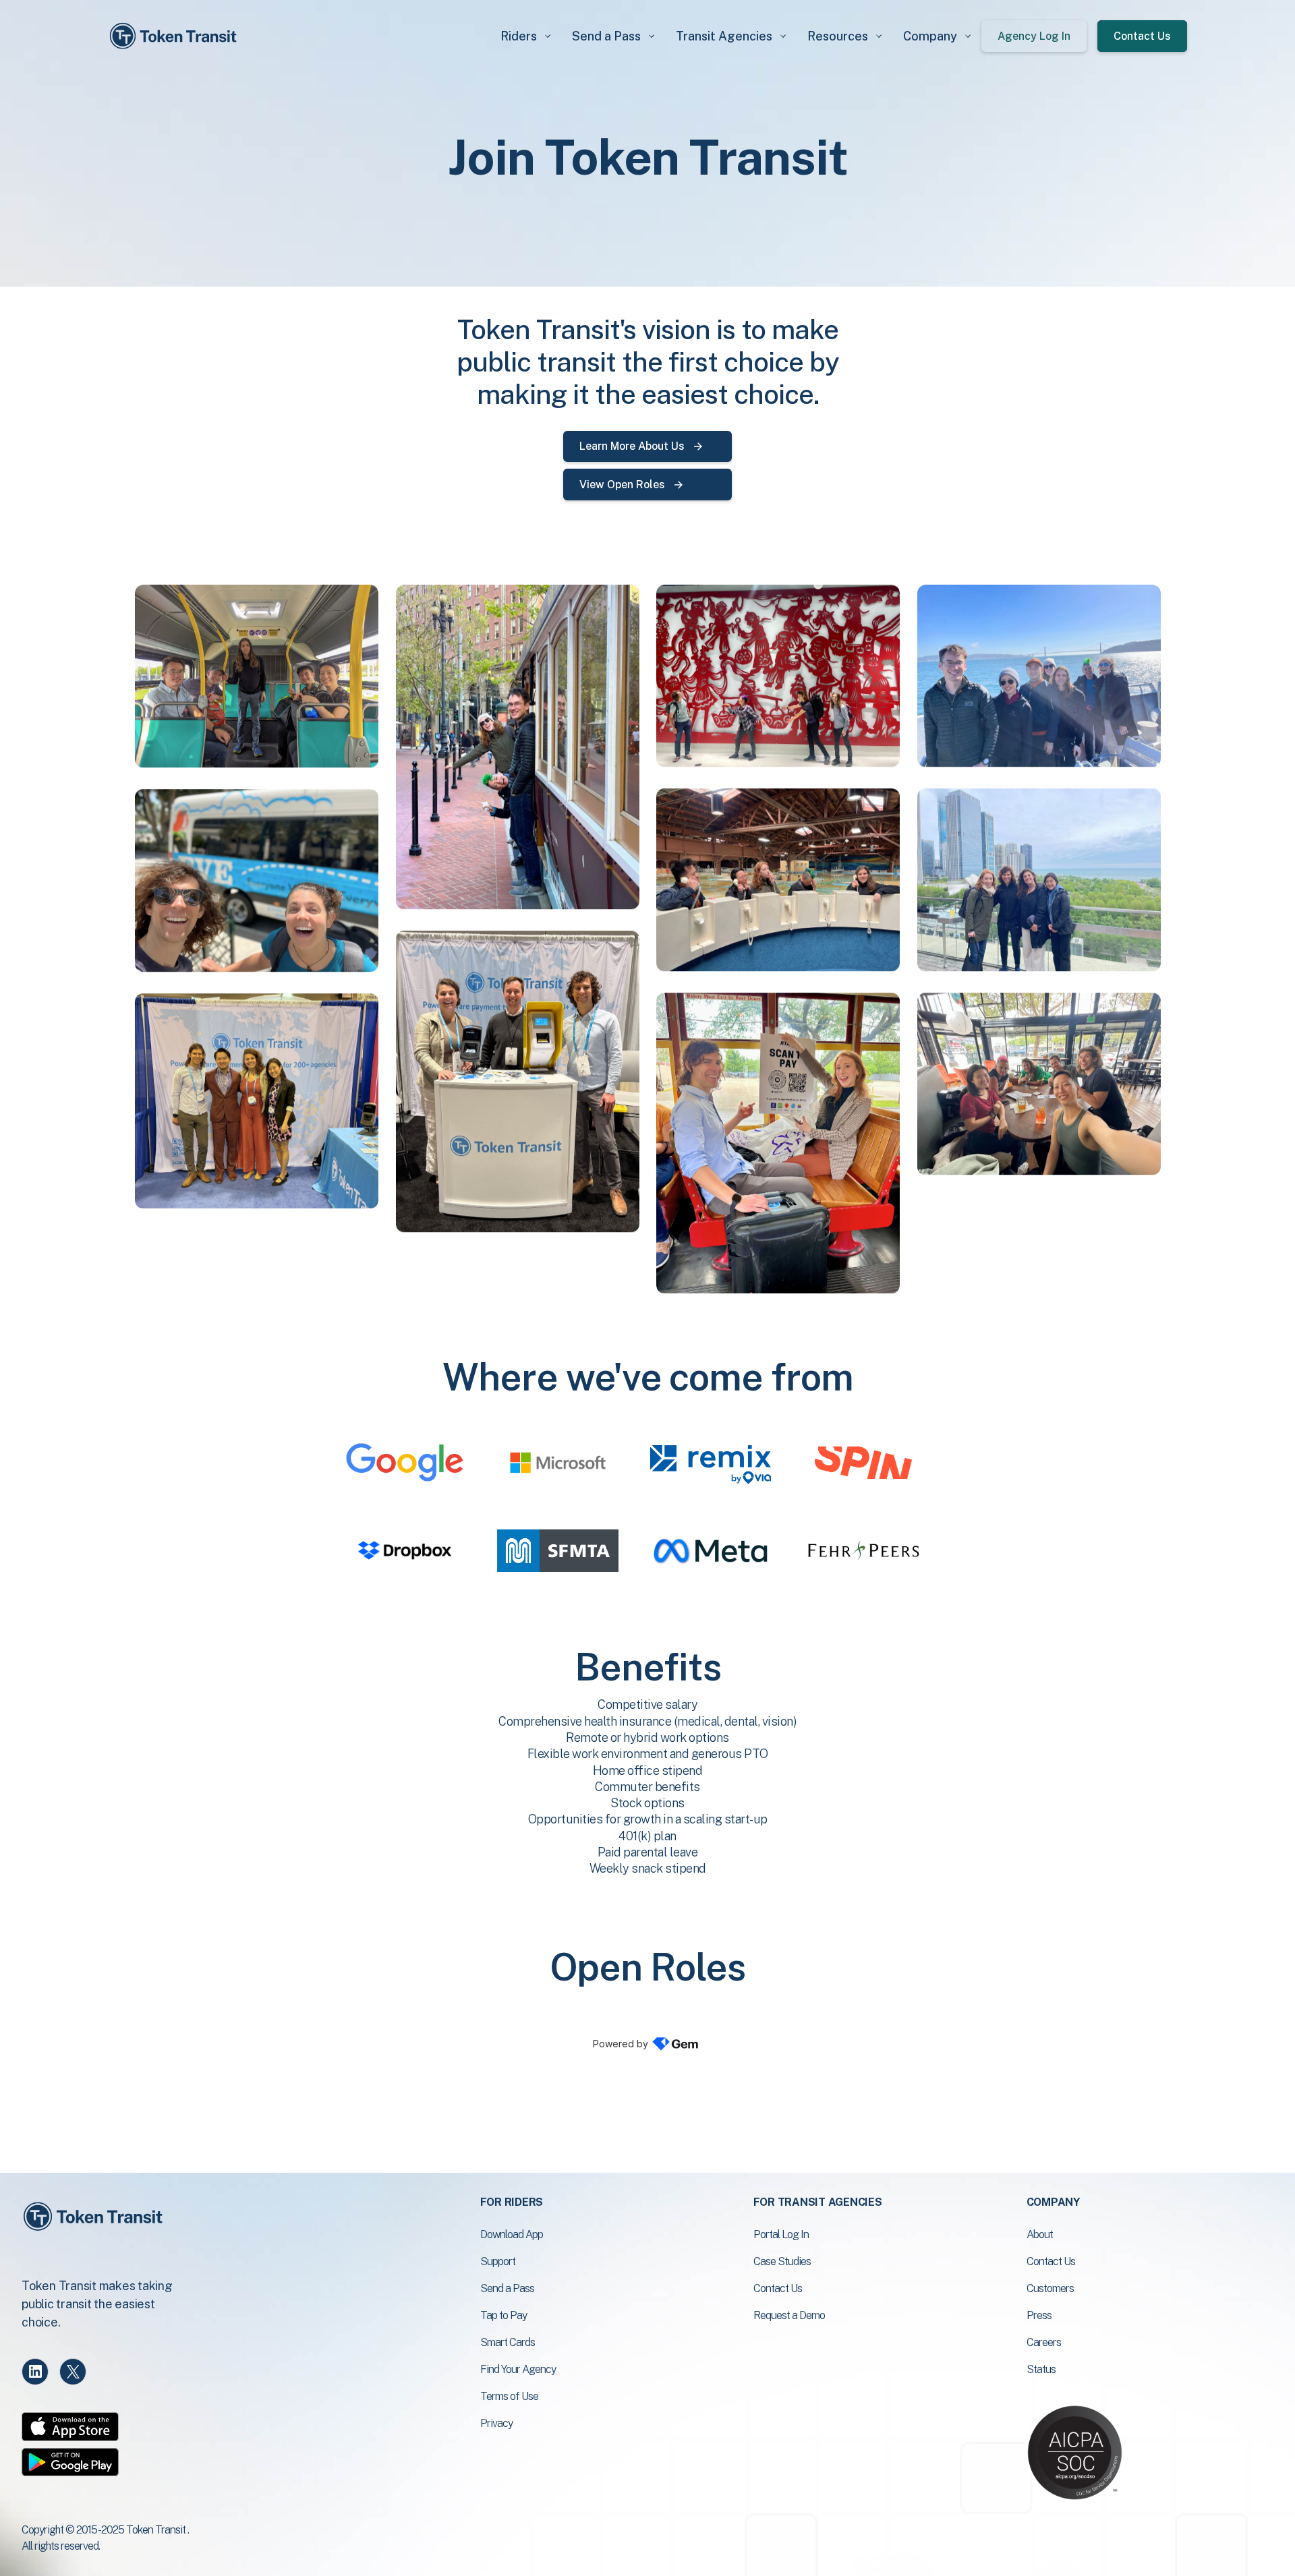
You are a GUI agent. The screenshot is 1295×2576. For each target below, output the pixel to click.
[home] (175, 36)
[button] (525, 36)
